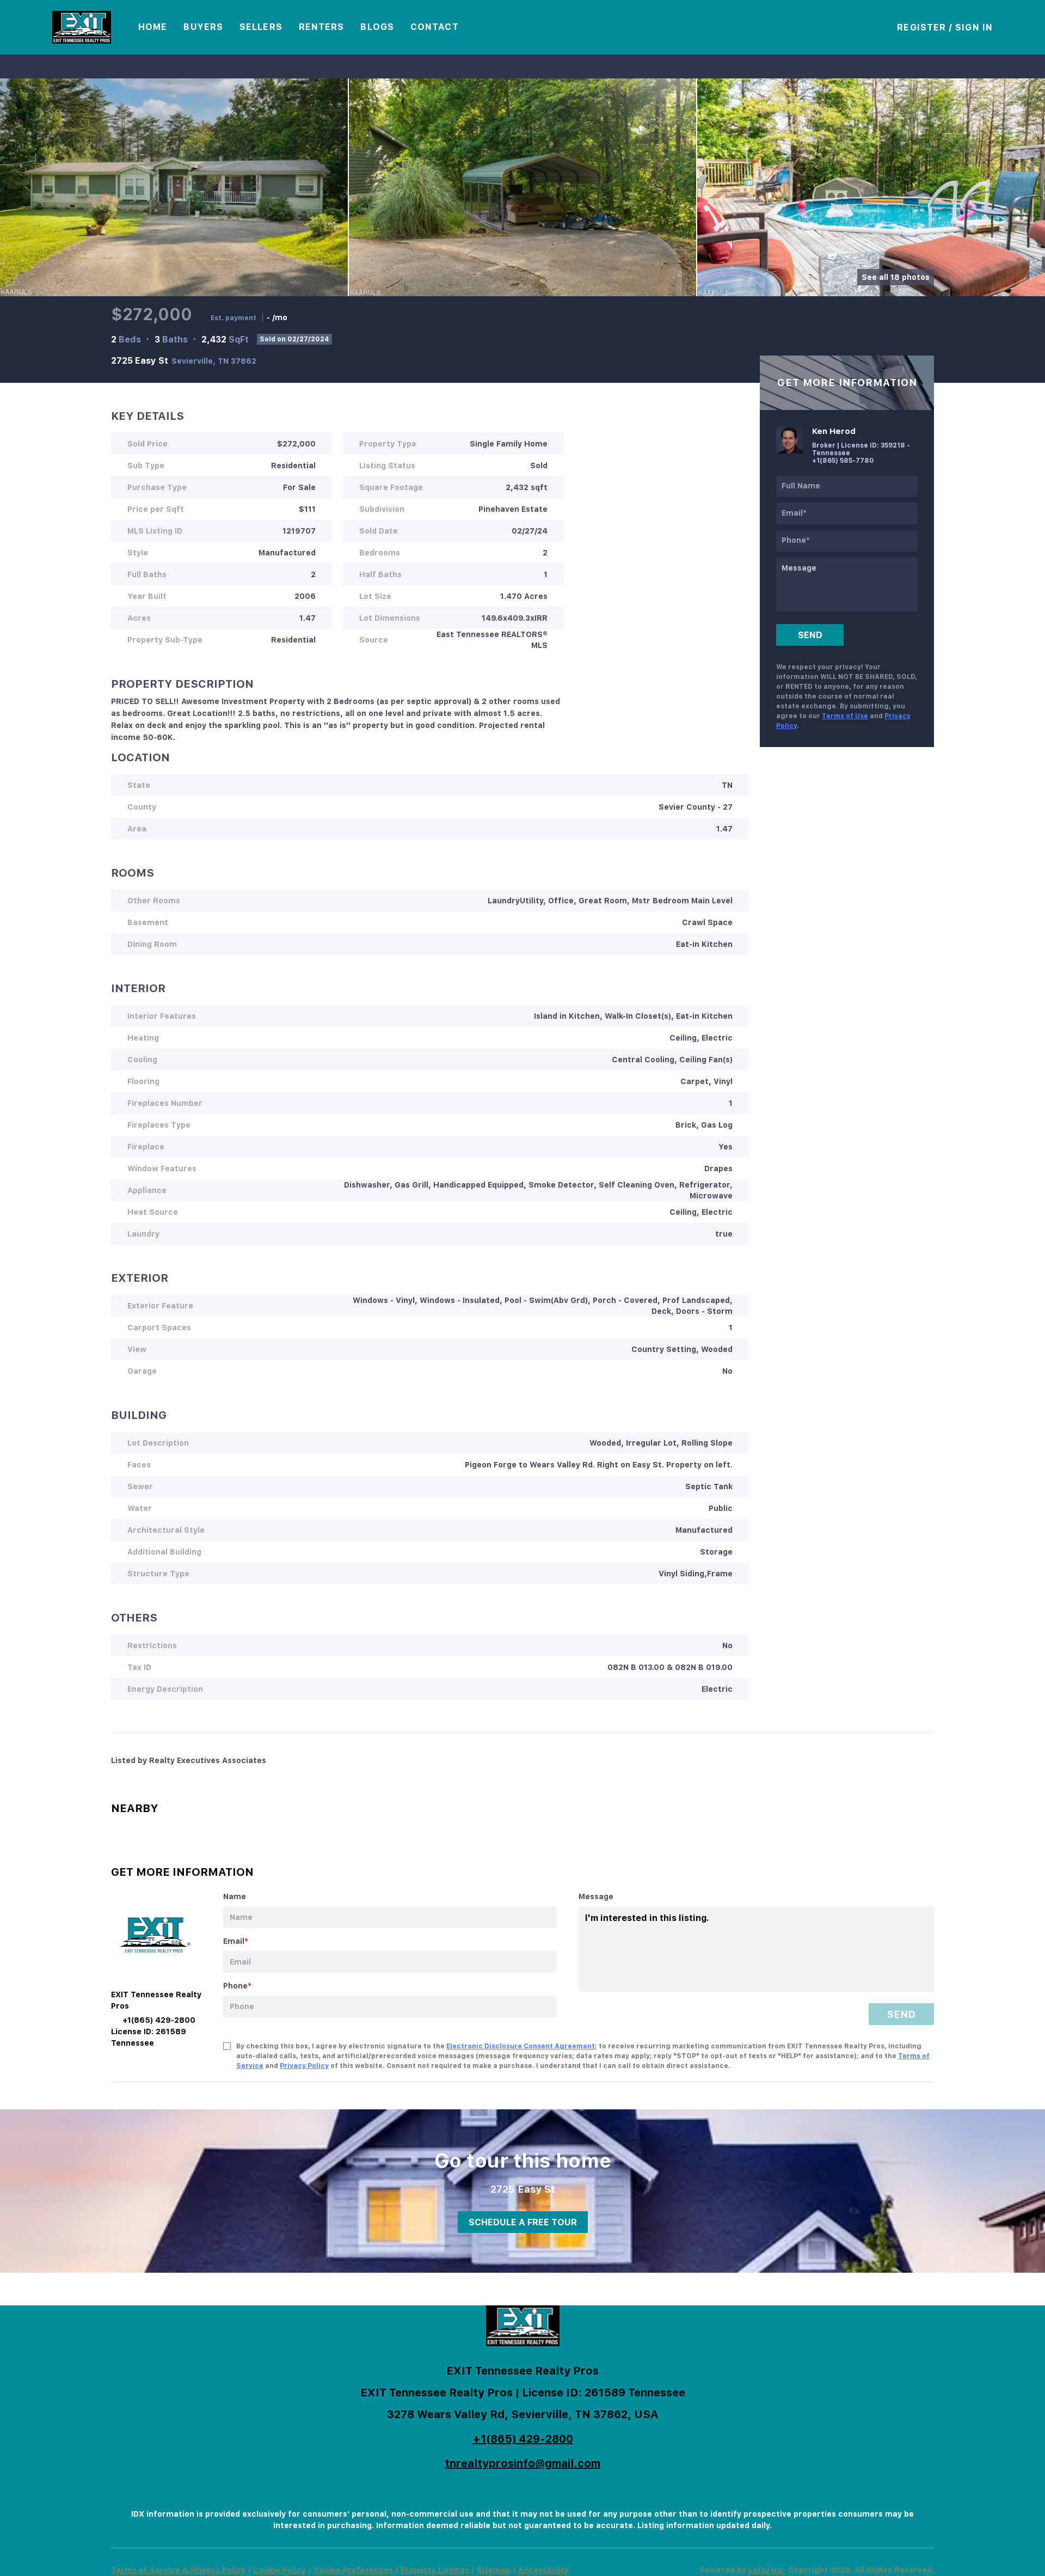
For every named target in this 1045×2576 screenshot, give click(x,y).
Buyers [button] (203, 27)
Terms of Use (845, 716)
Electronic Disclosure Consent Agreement (521, 2046)
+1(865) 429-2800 (523, 2439)
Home (153, 27)
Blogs (377, 27)
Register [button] (921, 27)
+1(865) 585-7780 (843, 461)
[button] (82, 27)
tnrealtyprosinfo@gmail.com (522, 2463)
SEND (901, 2014)
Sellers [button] (261, 27)
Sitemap (494, 2570)
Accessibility (543, 2570)
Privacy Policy (304, 2066)
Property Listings (435, 2570)
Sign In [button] (974, 27)
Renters (322, 27)
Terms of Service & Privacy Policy (178, 2570)
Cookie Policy (279, 2570)
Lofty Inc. (767, 2570)
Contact (435, 27)
